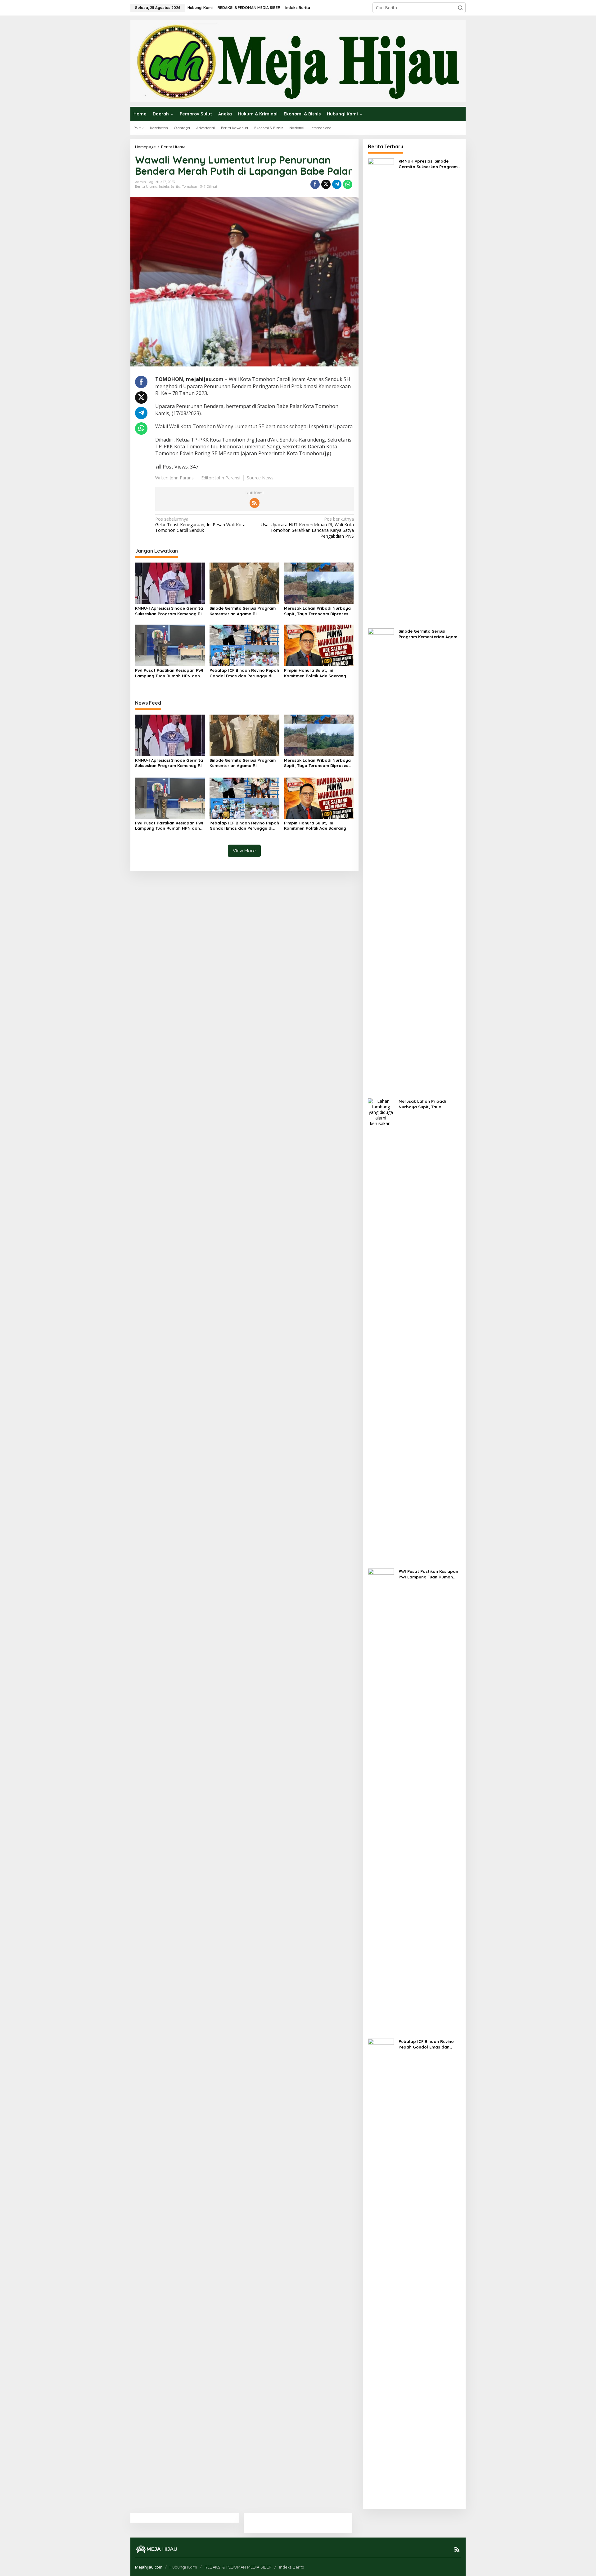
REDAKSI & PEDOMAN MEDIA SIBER (238, 2567)
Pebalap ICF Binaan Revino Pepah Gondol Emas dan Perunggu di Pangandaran (244, 673)
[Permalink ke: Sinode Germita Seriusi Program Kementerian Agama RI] (244, 583)
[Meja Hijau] (298, 61)
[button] (460, 8)
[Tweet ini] (326, 184)
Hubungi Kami (183, 2567)
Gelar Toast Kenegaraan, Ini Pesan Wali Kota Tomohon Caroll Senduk (200, 525)
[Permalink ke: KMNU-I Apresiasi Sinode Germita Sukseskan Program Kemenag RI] (170, 583)
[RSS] (255, 503)
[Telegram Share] (337, 184)
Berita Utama (146, 186)
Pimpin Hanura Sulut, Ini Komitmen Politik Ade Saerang (315, 673)
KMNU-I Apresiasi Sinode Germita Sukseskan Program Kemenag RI (169, 611)
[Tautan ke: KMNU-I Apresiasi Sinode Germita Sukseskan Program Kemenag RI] (381, 390)
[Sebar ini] (315, 184)
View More (244, 851)
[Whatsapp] (348, 184)
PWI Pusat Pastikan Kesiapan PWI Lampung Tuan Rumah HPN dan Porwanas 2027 (169, 673)
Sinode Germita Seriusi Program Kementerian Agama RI (243, 611)
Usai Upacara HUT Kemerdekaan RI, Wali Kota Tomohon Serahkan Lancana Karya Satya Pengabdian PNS (307, 528)
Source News (260, 478)
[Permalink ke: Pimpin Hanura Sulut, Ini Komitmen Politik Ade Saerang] (319, 645)
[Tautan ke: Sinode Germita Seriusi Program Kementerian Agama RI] (381, 860)
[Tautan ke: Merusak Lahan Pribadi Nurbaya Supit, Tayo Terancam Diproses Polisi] (381, 1330)
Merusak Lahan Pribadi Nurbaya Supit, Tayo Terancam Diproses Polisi (317, 611)
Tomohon (190, 186)
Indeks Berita (170, 186)
